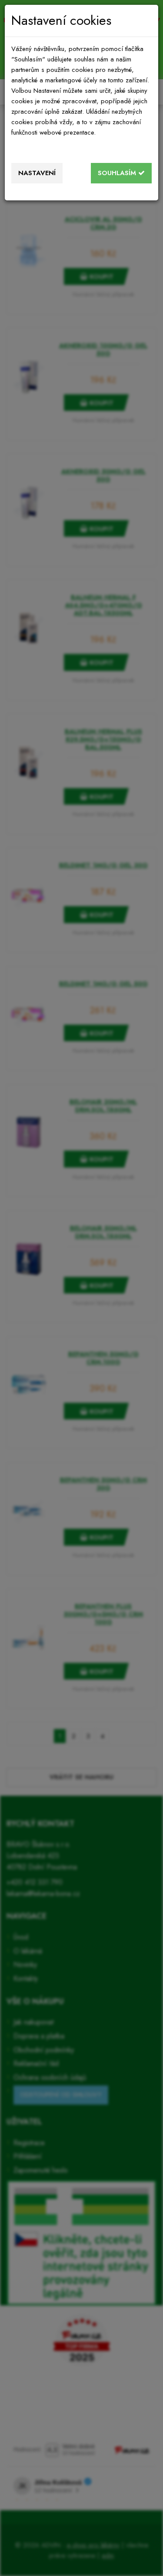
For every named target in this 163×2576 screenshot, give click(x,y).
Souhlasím (118, 173)
